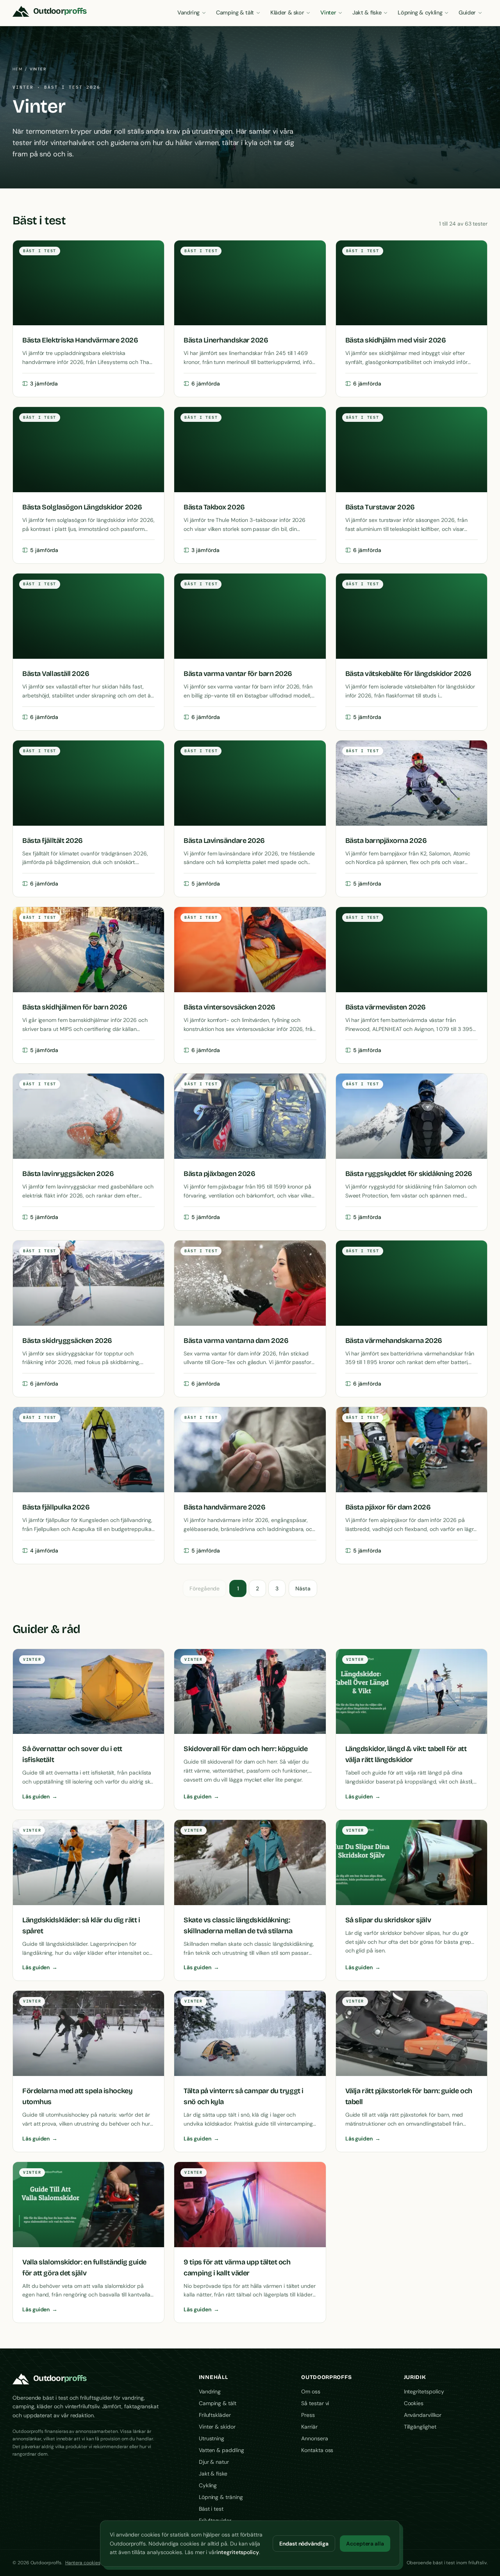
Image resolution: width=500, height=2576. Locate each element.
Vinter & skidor (217, 2427)
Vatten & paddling (221, 2450)
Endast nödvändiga (304, 2544)
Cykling (208, 2485)
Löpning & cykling (420, 13)
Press (308, 2415)
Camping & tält (235, 13)
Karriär (309, 2427)
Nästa (303, 1588)
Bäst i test (211, 2509)
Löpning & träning (221, 2497)
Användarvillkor (423, 2415)
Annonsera (314, 2438)
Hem (18, 69)
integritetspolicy (238, 2552)
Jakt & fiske (367, 13)
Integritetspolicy (424, 2391)
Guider (467, 13)
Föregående (204, 1588)
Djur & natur (214, 2462)
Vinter (328, 13)
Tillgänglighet (420, 2427)
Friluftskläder (215, 2415)
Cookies (414, 2403)
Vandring (188, 13)
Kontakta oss (317, 2450)
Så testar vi (315, 2403)
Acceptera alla (365, 2544)
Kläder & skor (287, 13)
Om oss (311, 2391)
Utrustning (212, 2438)
